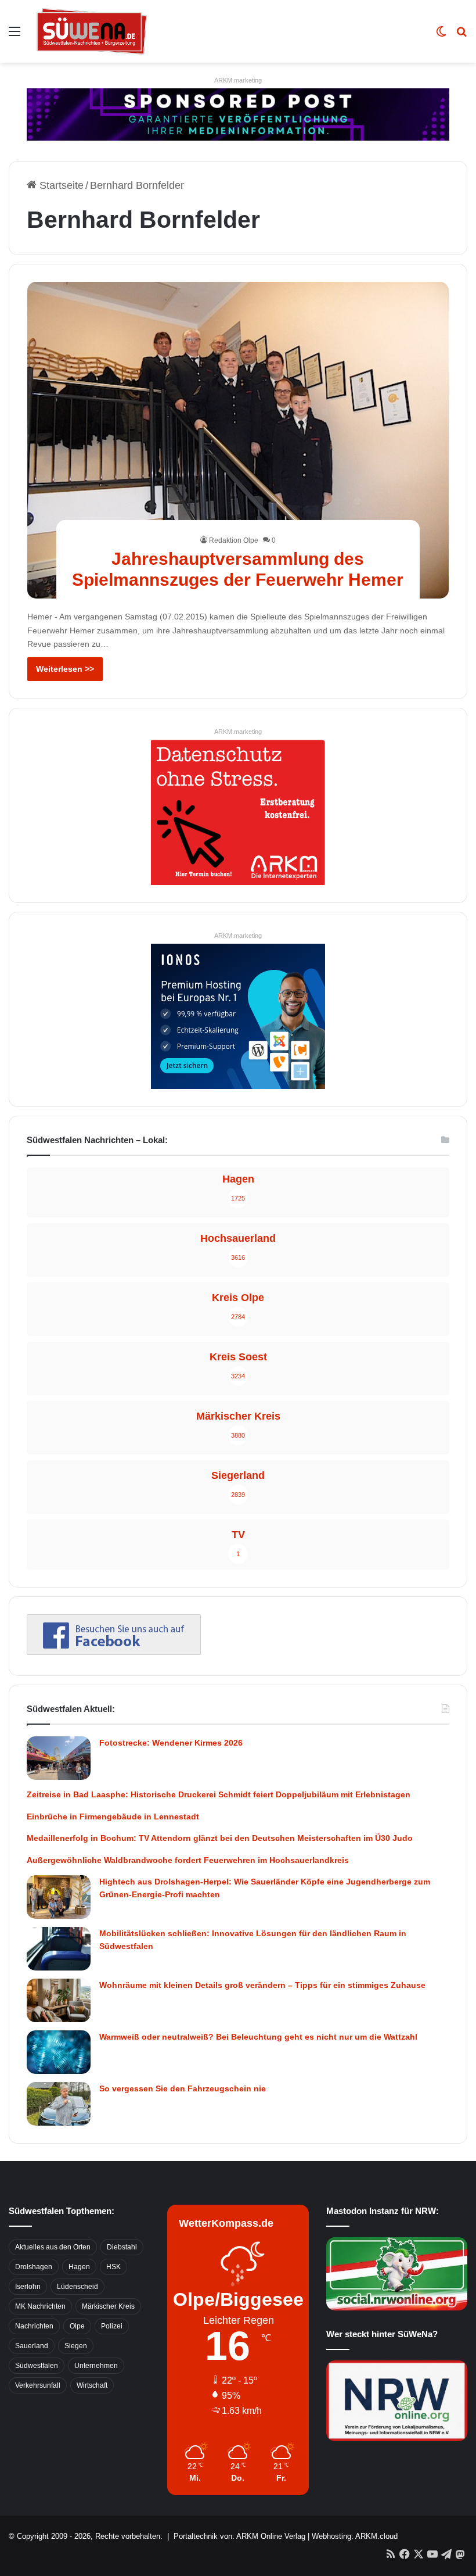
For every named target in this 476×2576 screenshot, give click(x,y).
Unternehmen (96, 2366)
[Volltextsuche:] (461, 36)
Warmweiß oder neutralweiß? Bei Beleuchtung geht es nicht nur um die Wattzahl (258, 2037)
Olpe (77, 2326)
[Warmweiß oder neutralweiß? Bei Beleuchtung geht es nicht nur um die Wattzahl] (59, 2052)
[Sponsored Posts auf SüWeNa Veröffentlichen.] (238, 114)
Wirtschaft (92, 2385)
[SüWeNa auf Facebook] (114, 1651)
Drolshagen (34, 2267)
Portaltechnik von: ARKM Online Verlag (239, 2536)
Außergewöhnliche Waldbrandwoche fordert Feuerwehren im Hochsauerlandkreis (188, 1860)
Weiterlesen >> (65, 669)
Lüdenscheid (77, 2287)
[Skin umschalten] (441, 36)
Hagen (79, 2267)
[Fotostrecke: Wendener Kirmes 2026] (59, 1758)
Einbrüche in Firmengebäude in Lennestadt (113, 1817)
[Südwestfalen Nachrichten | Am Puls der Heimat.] (92, 31)
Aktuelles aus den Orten (53, 2247)
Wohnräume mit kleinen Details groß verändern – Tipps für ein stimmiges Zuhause (262, 1985)
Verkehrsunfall (38, 2385)
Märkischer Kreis (108, 2306)
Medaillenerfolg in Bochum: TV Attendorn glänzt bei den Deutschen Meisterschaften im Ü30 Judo (220, 1838)
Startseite (60, 185)
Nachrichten (34, 2326)
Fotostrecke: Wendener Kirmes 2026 (171, 1743)
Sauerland (32, 2346)
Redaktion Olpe (234, 540)
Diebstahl (122, 2247)
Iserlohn (28, 2287)
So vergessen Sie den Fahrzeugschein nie (183, 2088)
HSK (113, 2267)
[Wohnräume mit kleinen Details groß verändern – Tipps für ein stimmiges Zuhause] (59, 2000)
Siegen (76, 2346)
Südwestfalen (37, 2366)
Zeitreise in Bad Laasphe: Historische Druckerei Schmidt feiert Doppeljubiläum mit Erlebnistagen (219, 1794)
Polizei (112, 2326)
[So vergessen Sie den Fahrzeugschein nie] (59, 2104)
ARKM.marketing (238, 80)
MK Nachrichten (40, 2306)
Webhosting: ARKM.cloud (355, 2536)
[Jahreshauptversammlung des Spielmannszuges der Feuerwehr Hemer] (238, 440)
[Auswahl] (15, 36)
